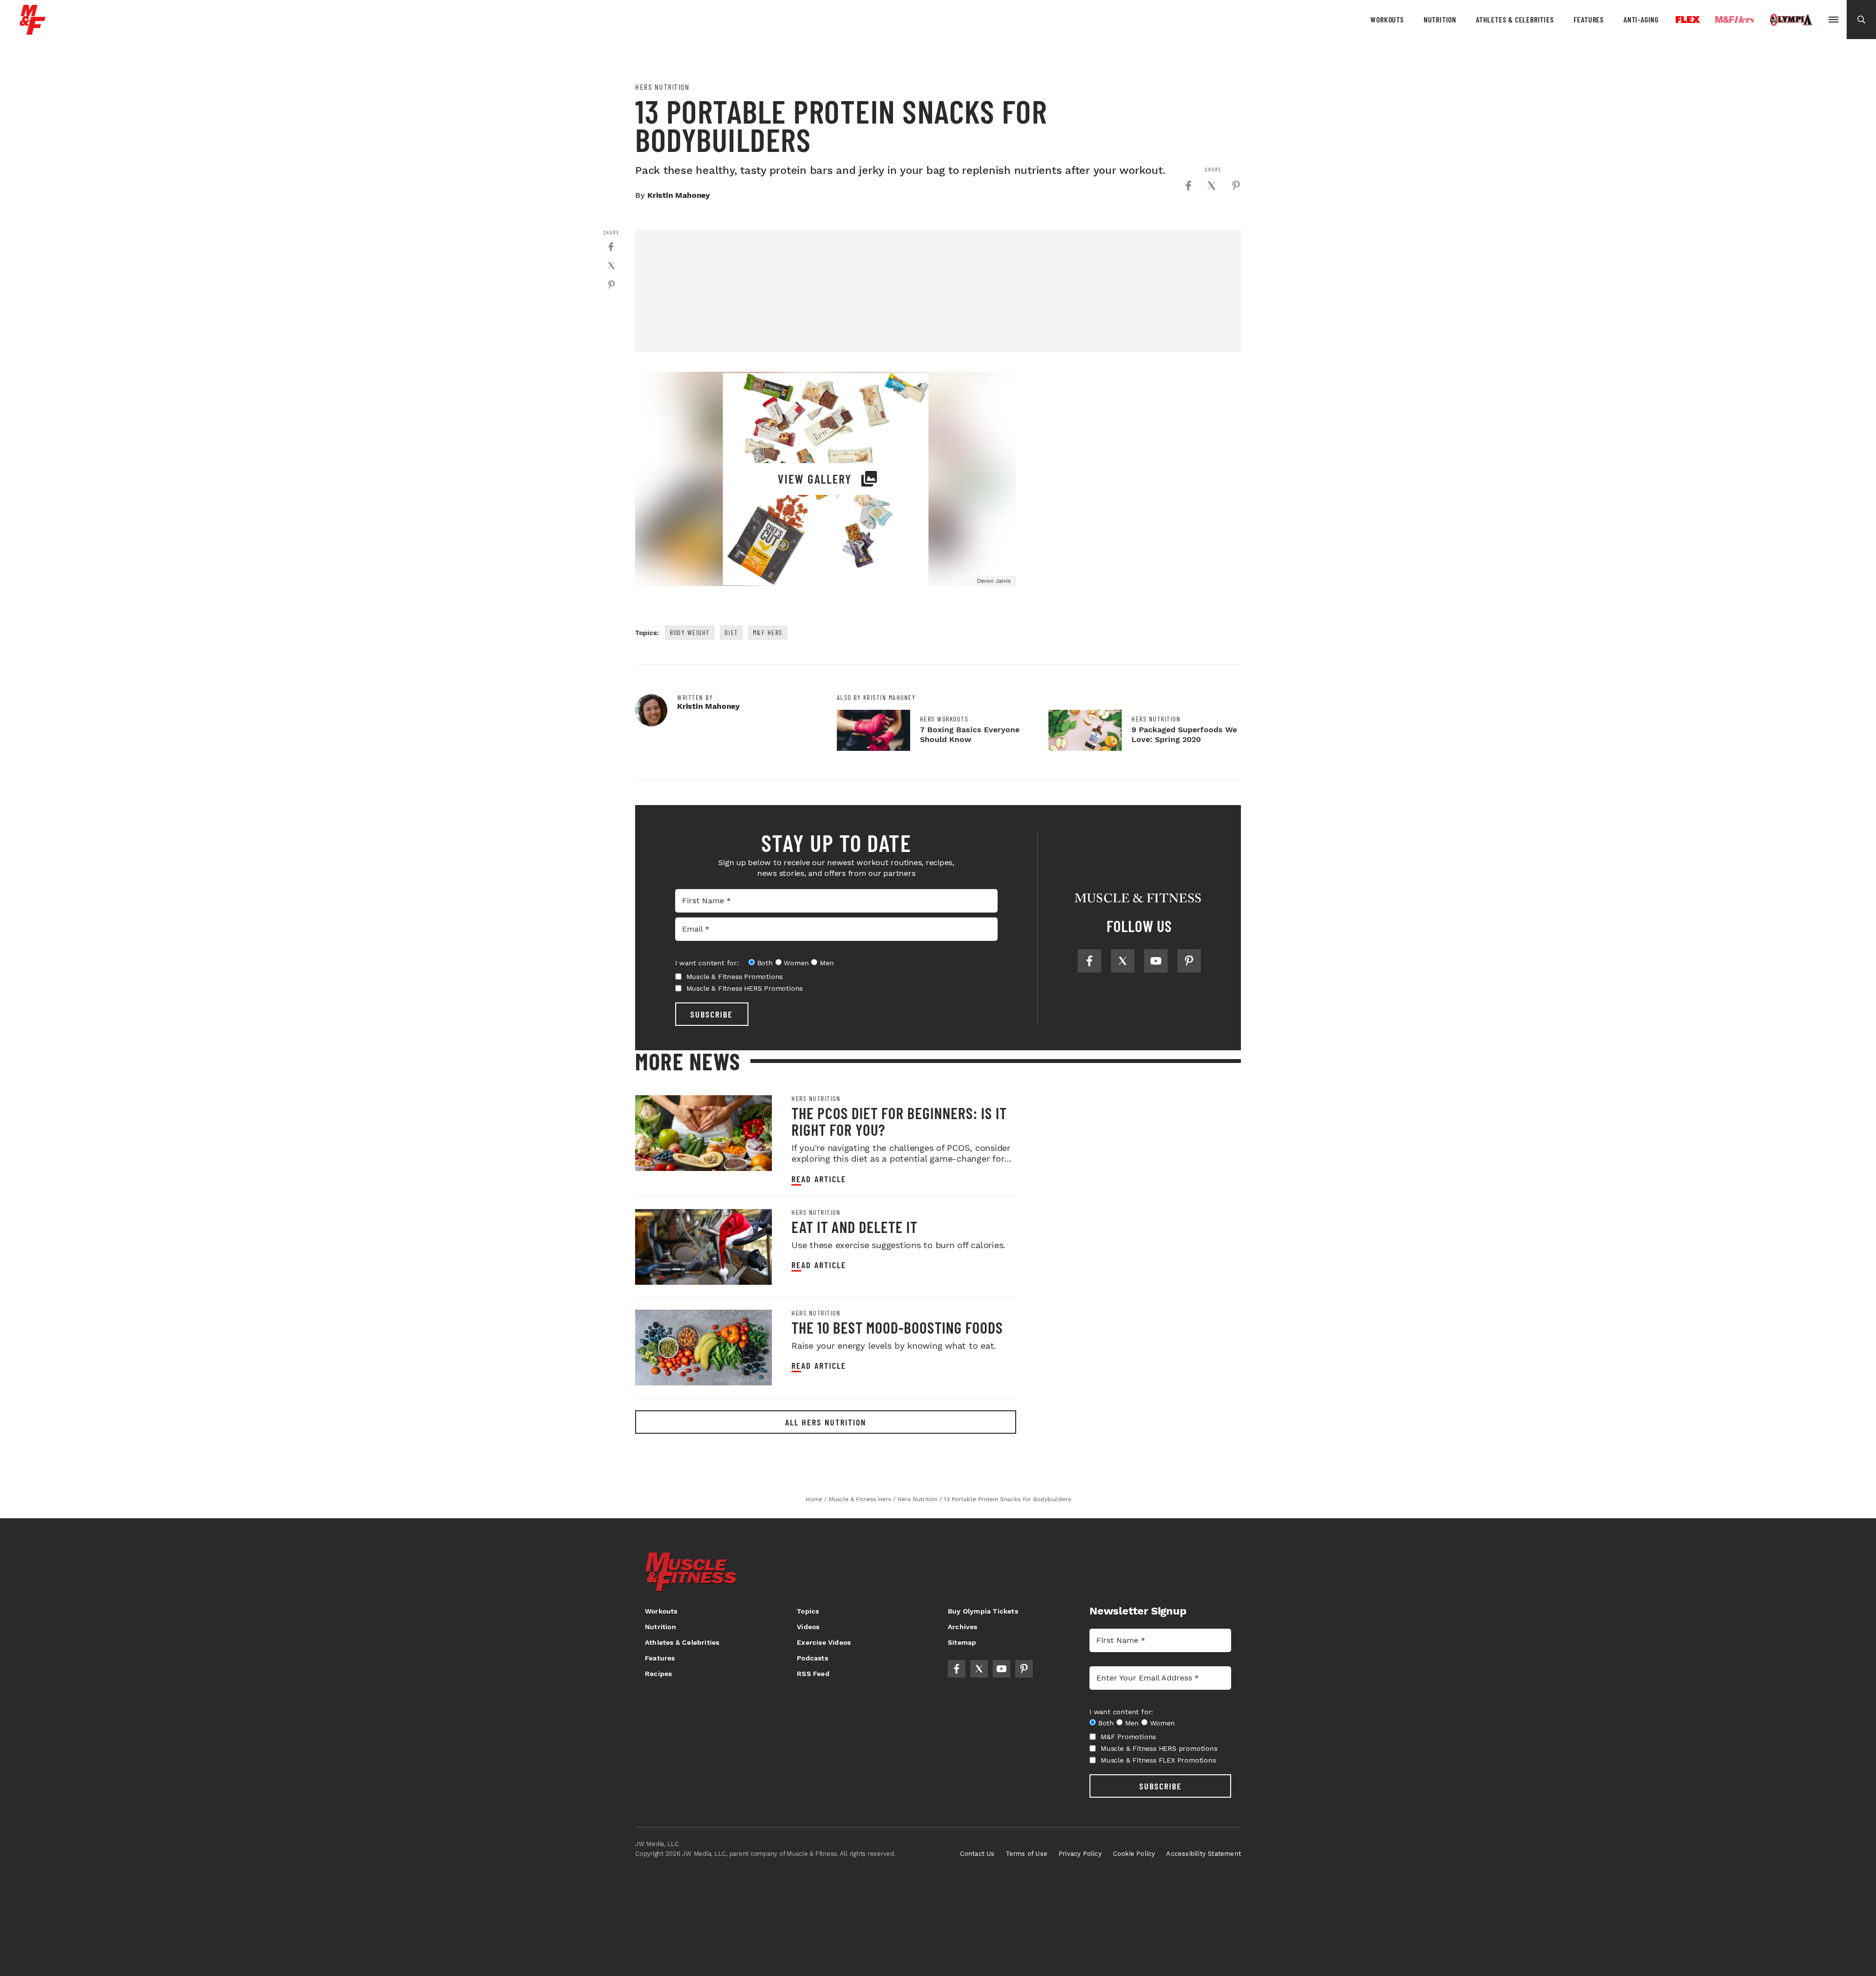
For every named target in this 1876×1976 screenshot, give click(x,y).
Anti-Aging (1641, 19)
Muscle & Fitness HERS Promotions (745, 988)
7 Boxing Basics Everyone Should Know (970, 734)
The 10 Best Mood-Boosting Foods (897, 1327)
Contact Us (977, 1854)
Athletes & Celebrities (1515, 19)
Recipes (658, 1674)
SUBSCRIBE (712, 1014)
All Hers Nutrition (826, 1422)
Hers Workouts (944, 719)
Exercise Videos (824, 1642)
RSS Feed (813, 1674)
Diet (731, 632)
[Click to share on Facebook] (1188, 186)
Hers (1735, 20)
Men (827, 963)
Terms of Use (1027, 1854)
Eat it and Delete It (854, 1227)
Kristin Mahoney (679, 195)
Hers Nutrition (662, 87)
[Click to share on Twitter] (1212, 186)
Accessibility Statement (1204, 1854)
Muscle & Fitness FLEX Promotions (1158, 1760)
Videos (808, 1627)
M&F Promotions (1128, 1737)
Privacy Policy (1080, 1854)
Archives (963, 1627)
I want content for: (707, 963)
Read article (819, 1179)
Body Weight (690, 632)
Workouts (1387, 19)
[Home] (32, 31)
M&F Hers (768, 632)
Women (796, 963)
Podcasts (812, 1658)
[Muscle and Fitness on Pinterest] (1189, 961)
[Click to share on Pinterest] (1236, 186)
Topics (808, 1611)
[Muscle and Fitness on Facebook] (1089, 961)
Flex (1688, 20)
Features (1589, 19)
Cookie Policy (1134, 1854)
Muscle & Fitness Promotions (735, 977)
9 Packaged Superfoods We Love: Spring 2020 (1184, 734)
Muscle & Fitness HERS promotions (1159, 1748)
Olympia (1791, 20)
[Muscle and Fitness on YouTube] (1156, 961)
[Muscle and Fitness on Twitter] (1123, 961)
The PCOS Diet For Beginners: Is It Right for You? (899, 1121)
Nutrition (1440, 19)
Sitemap (962, 1642)
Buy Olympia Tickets (983, 1611)
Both (765, 963)
